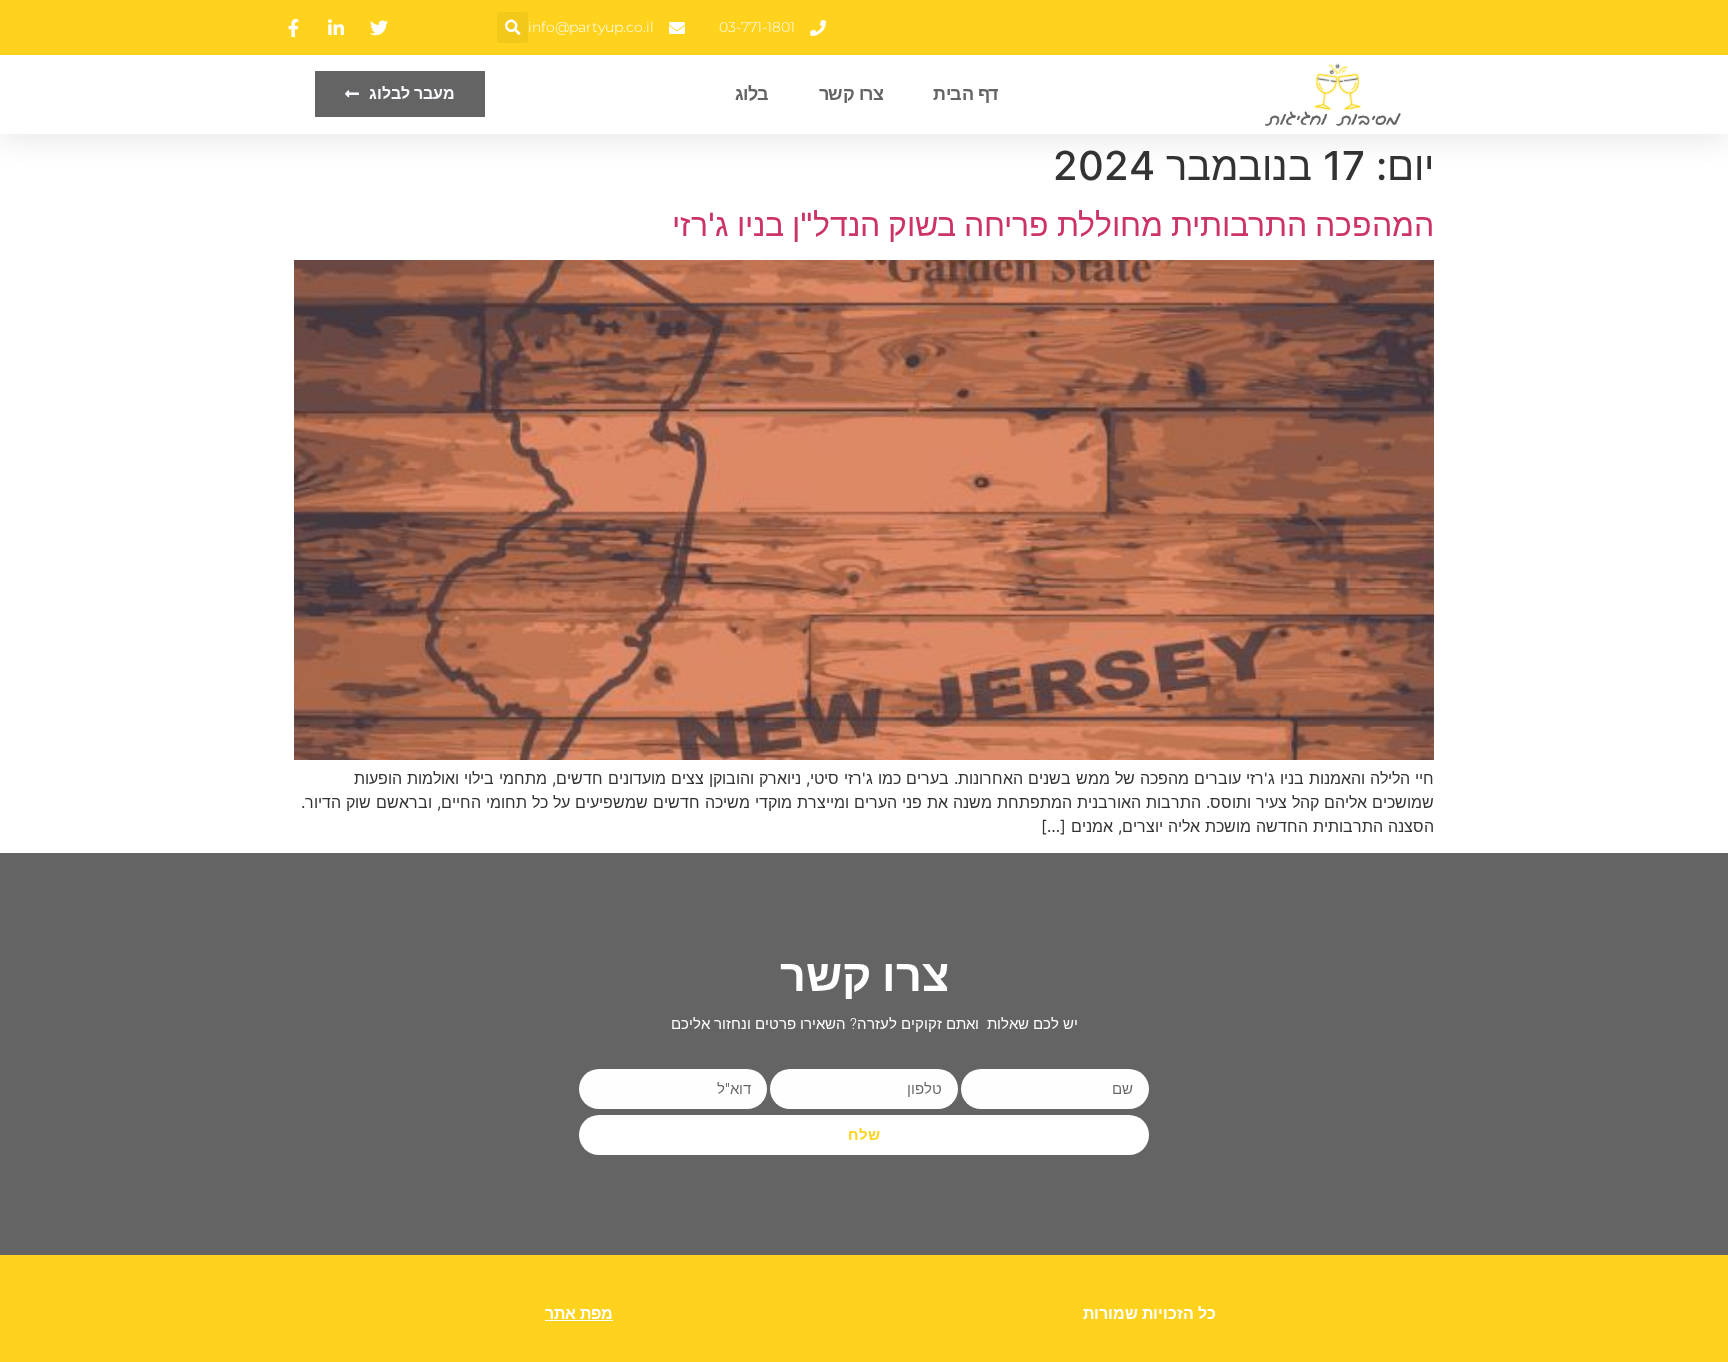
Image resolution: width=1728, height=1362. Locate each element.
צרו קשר (851, 94)
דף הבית (965, 94)
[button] (512, 27)
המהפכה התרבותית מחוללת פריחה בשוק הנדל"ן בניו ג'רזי (1053, 224)
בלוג (752, 94)
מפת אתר (579, 1313)
